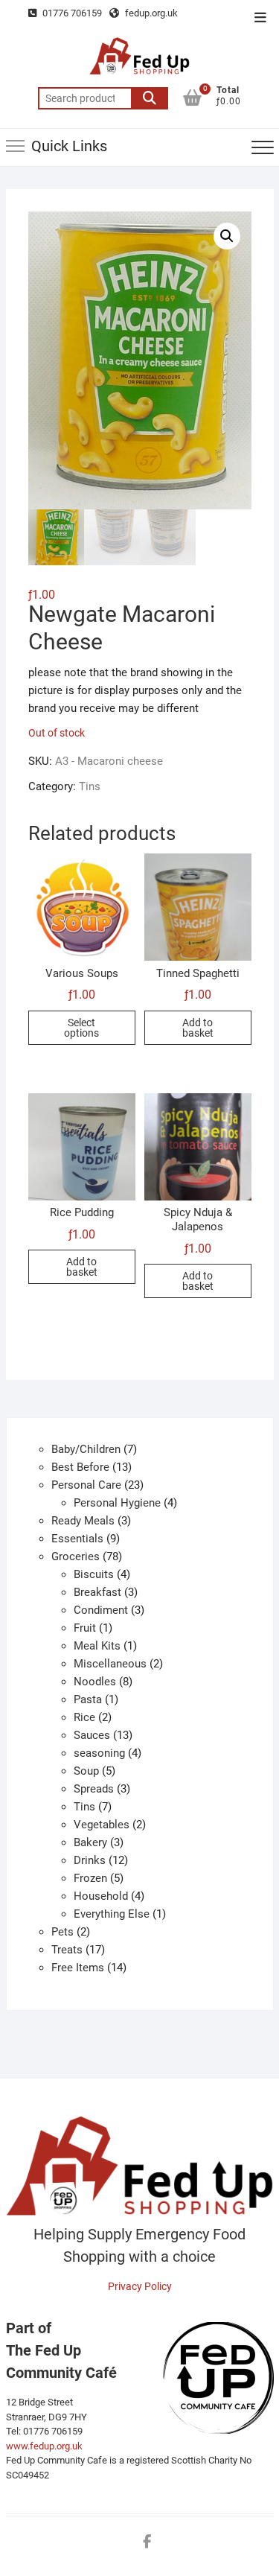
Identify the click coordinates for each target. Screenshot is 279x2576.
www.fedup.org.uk (44, 2446)
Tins (90, 786)
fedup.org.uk (150, 13)
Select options (81, 1028)
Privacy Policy (140, 2286)
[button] (227, 236)
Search (150, 98)
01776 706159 (71, 13)
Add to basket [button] (198, 1028)
